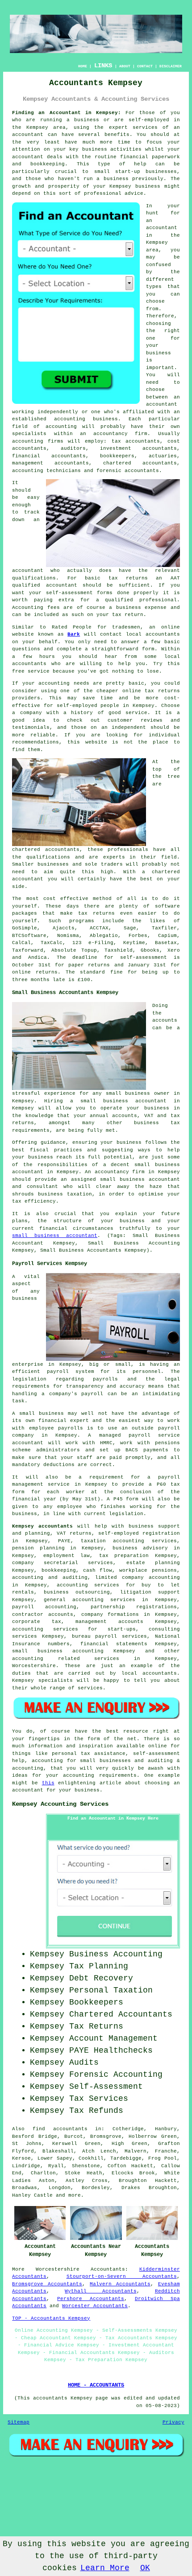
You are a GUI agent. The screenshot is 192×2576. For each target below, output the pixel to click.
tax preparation (124, 1556)
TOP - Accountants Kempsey (51, 2318)
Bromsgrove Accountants (47, 2284)
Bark (74, 634)
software (167, 906)
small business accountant (55, 1236)
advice (134, 193)
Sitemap (19, 2422)
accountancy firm (120, 434)
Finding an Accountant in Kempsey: (67, 113)
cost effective (66, 899)
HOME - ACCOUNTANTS (96, 2385)
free (18, 671)
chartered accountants (46, 850)
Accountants (108, 2269)
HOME (83, 66)
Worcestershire (58, 2269)
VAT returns (74, 1533)
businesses (53, 864)
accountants (29, 664)
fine (117, 972)
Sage (130, 928)
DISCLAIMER (171, 66)
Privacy (173, 2422)
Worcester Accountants (95, 2306)
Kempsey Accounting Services (60, 1804)
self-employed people (88, 706)
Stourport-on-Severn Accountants (122, 2276)
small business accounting (58, 1651)
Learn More (105, 2568)
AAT (175, 578)
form (148, 649)
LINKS (103, 66)
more (75, 2195)
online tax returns (151, 691)
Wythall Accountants (100, 2291)
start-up (128, 172)
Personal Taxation (111, 1990)
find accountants (60, 2129)
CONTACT (145, 66)
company (31, 713)
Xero (174, 950)
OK (145, 2568)
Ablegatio (104, 936)
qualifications (34, 578)
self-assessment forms (79, 593)
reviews (152, 720)
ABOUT (125, 66)
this (48, 1783)
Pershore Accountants (91, 2299)
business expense (141, 608)
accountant (28, 135)
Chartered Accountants (121, 2014)
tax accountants (136, 441)
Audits (84, 2062)
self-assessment (144, 957)
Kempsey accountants (42, 1526)
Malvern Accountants (120, 2284)
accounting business (86, 419)
